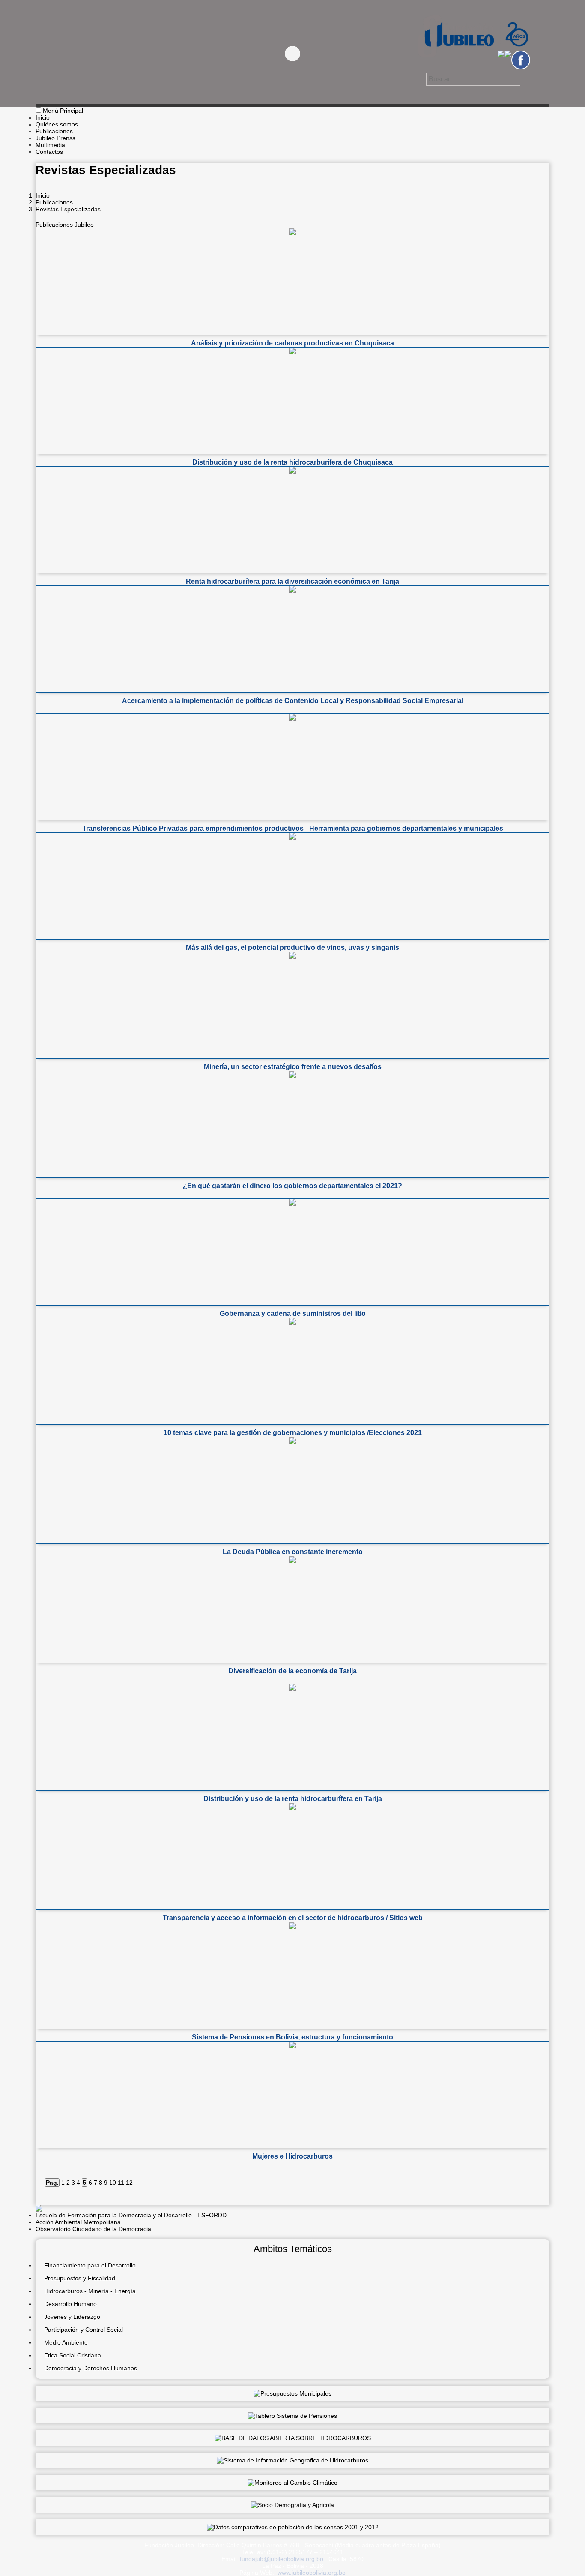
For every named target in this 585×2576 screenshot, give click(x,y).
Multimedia (50, 145)
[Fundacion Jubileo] (473, 61)
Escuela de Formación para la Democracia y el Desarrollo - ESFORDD (131, 2215)
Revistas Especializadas (68, 209)
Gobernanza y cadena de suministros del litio (293, 1314)
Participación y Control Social (84, 2330)
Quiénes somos (57, 124)
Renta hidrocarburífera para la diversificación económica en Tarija (292, 581)
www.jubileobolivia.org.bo (312, 2573)
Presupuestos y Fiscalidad (80, 2278)
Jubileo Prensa (56, 138)
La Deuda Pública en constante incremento (293, 1552)
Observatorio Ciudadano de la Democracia (93, 2229)
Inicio (43, 117)
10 (113, 2183)
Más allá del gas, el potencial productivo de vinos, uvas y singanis (292, 947)
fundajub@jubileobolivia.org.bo (282, 2559)
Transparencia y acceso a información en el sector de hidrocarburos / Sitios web (293, 1918)
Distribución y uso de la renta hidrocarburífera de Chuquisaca (292, 462)
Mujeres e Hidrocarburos (292, 2156)
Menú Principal (63, 111)
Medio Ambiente (66, 2342)
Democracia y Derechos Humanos (91, 2368)
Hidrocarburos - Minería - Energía (90, 2291)
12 (129, 2183)
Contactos (49, 152)
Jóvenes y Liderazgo (72, 2317)
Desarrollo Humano (70, 2304)
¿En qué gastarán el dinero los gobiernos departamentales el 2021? (292, 1186)
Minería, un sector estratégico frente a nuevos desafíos (293, 1067)
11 (121, 2183)
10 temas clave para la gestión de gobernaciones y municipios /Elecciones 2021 (293, 1433)
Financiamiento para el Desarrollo (90, 2265)
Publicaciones (54, 131)
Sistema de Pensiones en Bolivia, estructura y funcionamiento (292, 2037)
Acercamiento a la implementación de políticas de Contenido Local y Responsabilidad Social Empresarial (293, 701)
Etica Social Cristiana (73, 2355)
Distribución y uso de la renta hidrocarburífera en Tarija (293, 1799)
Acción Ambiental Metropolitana (78, 2222)
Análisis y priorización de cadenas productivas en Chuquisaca (292, 343)
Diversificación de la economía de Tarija (292, 1671)
